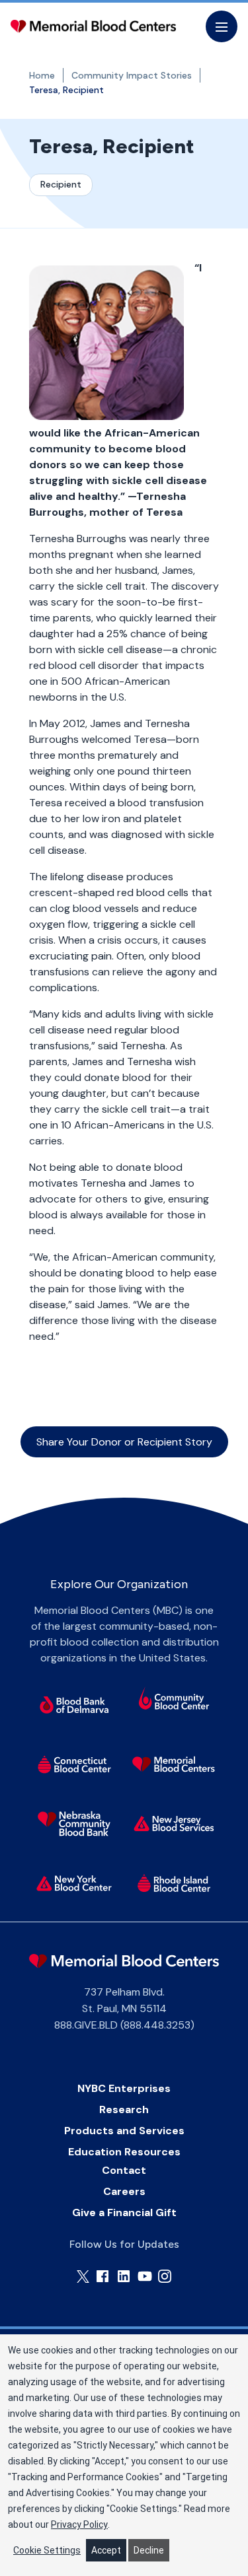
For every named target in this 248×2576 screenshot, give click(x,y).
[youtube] (145, 2276)
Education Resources (124, 2152)
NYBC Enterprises (124, 2088)
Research (124, 2109)
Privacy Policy (79, 2524)
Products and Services (124, 2131)
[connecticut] (74, 1764)
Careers (124, 2191)
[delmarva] (74, 1705)
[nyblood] (74, 1883)
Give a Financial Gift (124, 2212)
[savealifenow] (174, 1700)
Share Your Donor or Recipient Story (124, 1442)
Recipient (61, 184)
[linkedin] (124, 2276)
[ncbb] (74, 1824)
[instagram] (165, 2276)
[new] (174, 1824)
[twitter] (83, 2277)
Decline (149, 2550)
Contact (124, 2170)
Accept (106, 2550)
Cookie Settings (47, 2550)
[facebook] (103, 2276)
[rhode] (174, 1883)
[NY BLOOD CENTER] (93, 26)
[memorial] (174, 1764)
